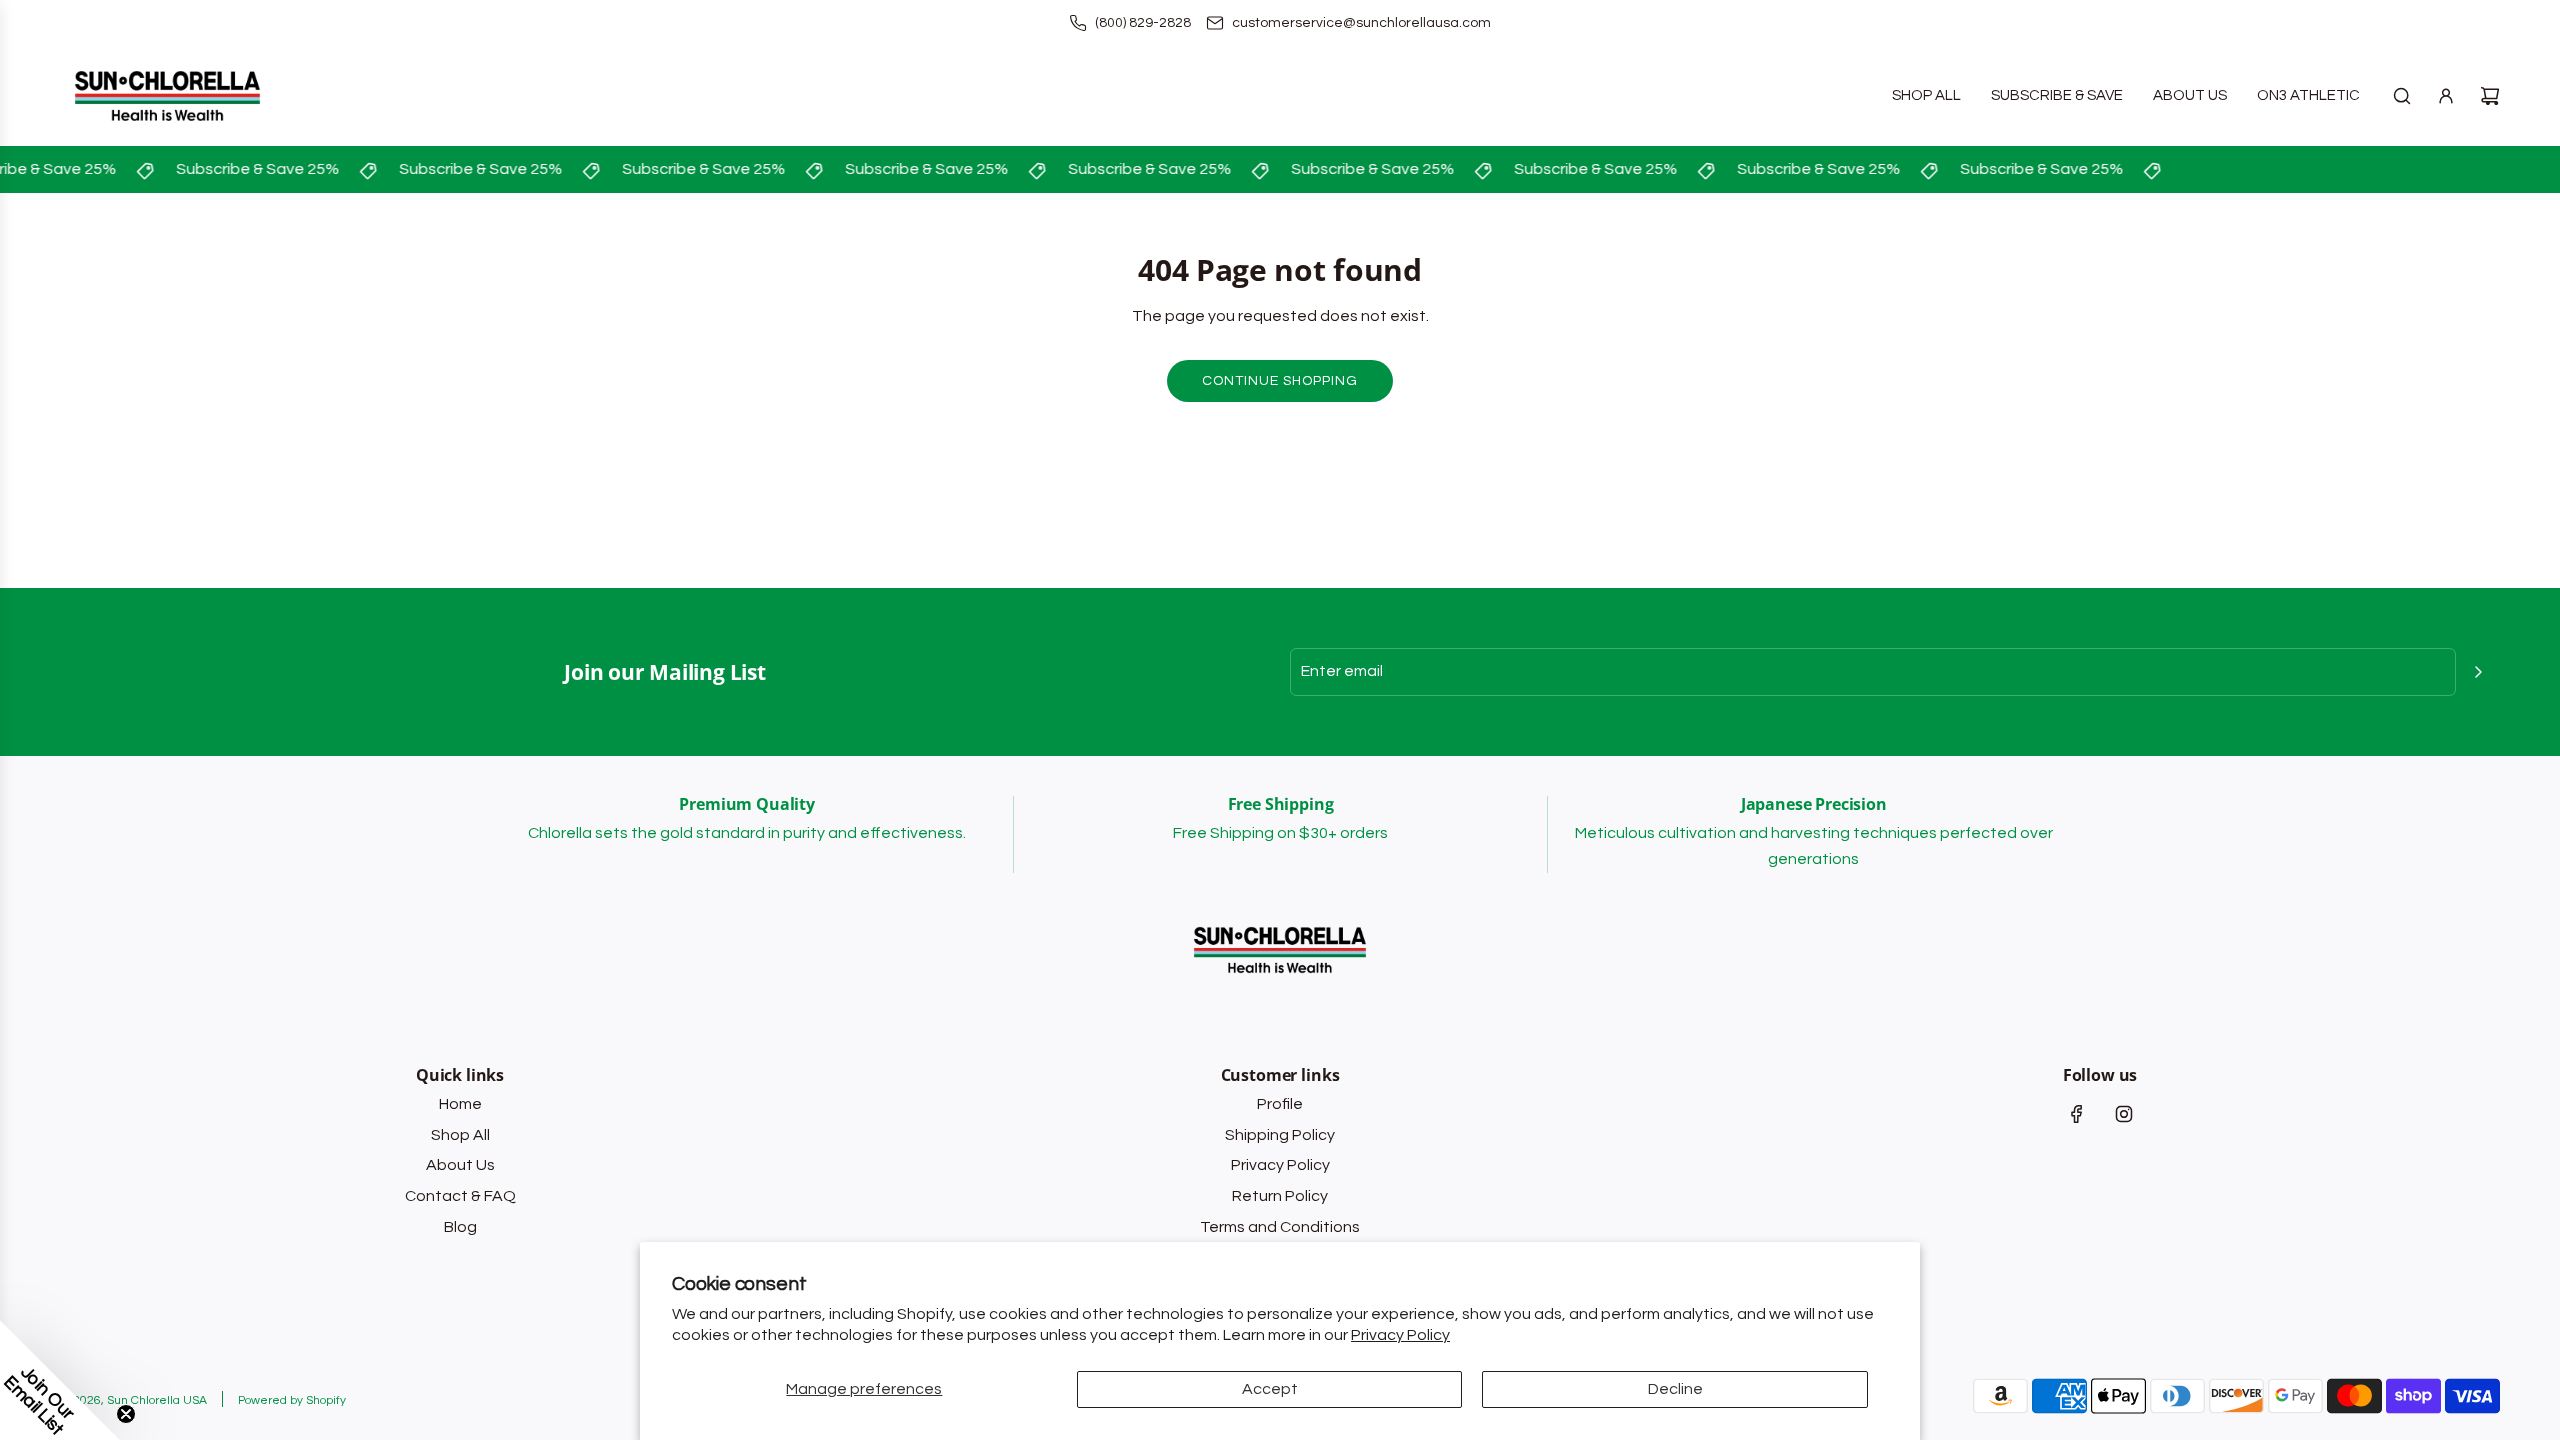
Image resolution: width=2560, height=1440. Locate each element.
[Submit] (2478, 672)
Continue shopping (1280, 381)
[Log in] (2446, 96)
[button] (60, 1380)
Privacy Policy (1400, 1335)
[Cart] (2490, 96)
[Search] (2402, 96)
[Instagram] (2124, 1114)
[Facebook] (2077, 1114)
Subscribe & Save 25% (248, 169)
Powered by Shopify (292, 1400)
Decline (1675, 1389)
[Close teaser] (126, 1414)
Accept (1270, 1389)
